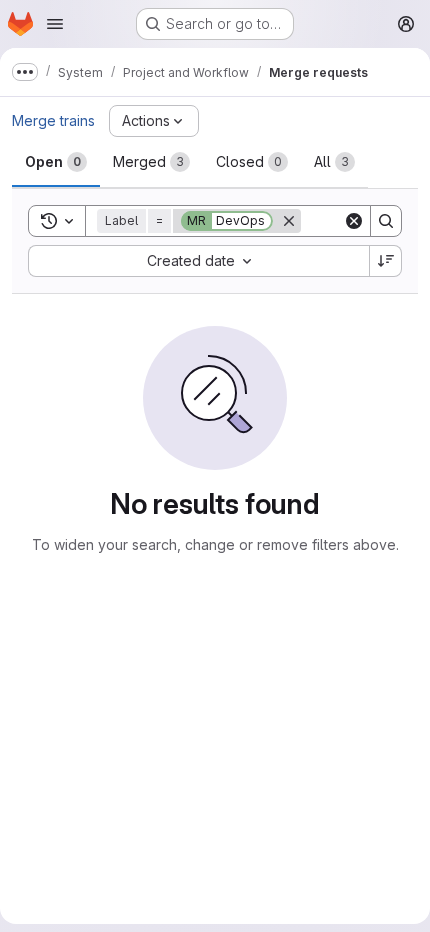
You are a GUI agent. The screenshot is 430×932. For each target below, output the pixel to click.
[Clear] (354, 221)
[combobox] (198, 261)
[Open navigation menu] (55, 24)
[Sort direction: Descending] (386, 261)
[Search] (386, 221)
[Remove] (289, 221)
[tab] (56, 162)
